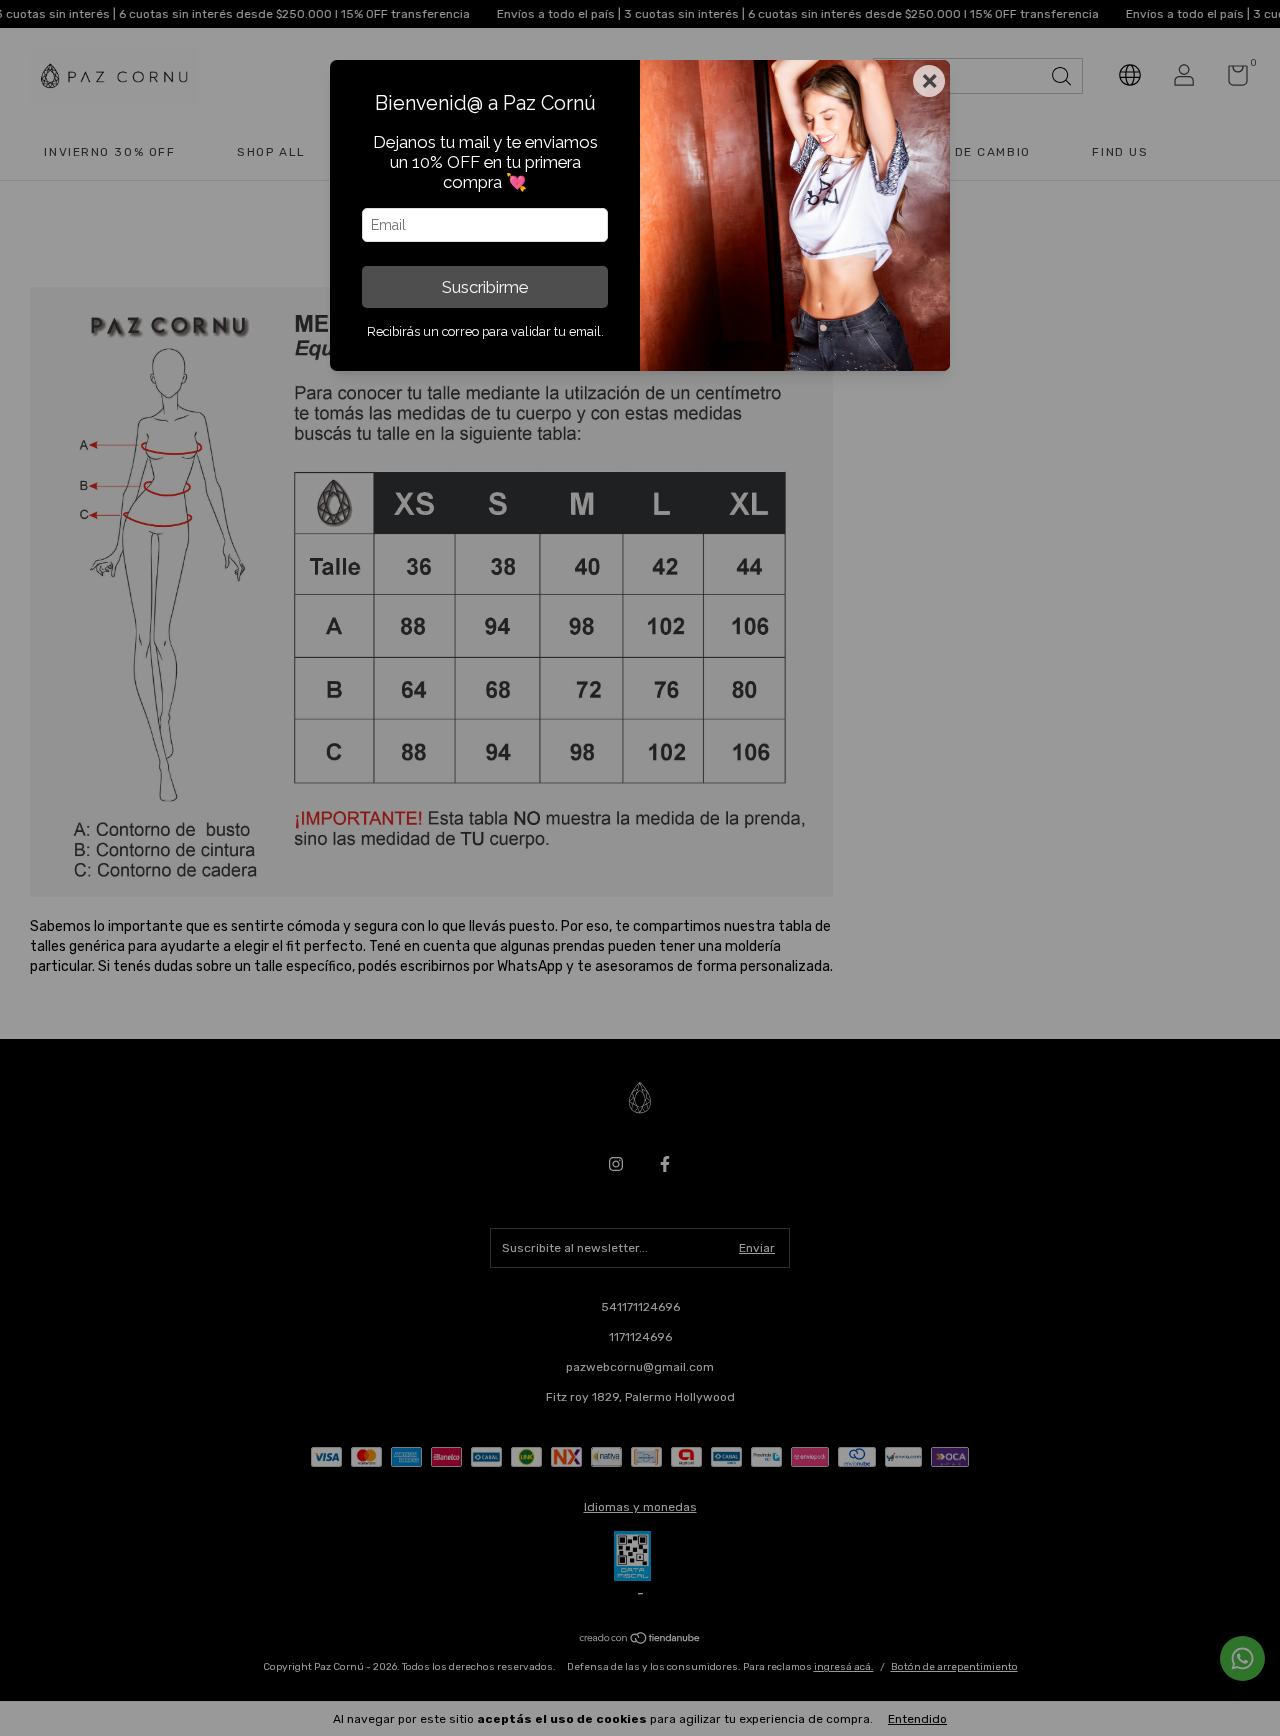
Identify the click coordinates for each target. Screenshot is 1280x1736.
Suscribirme (485, 287)
